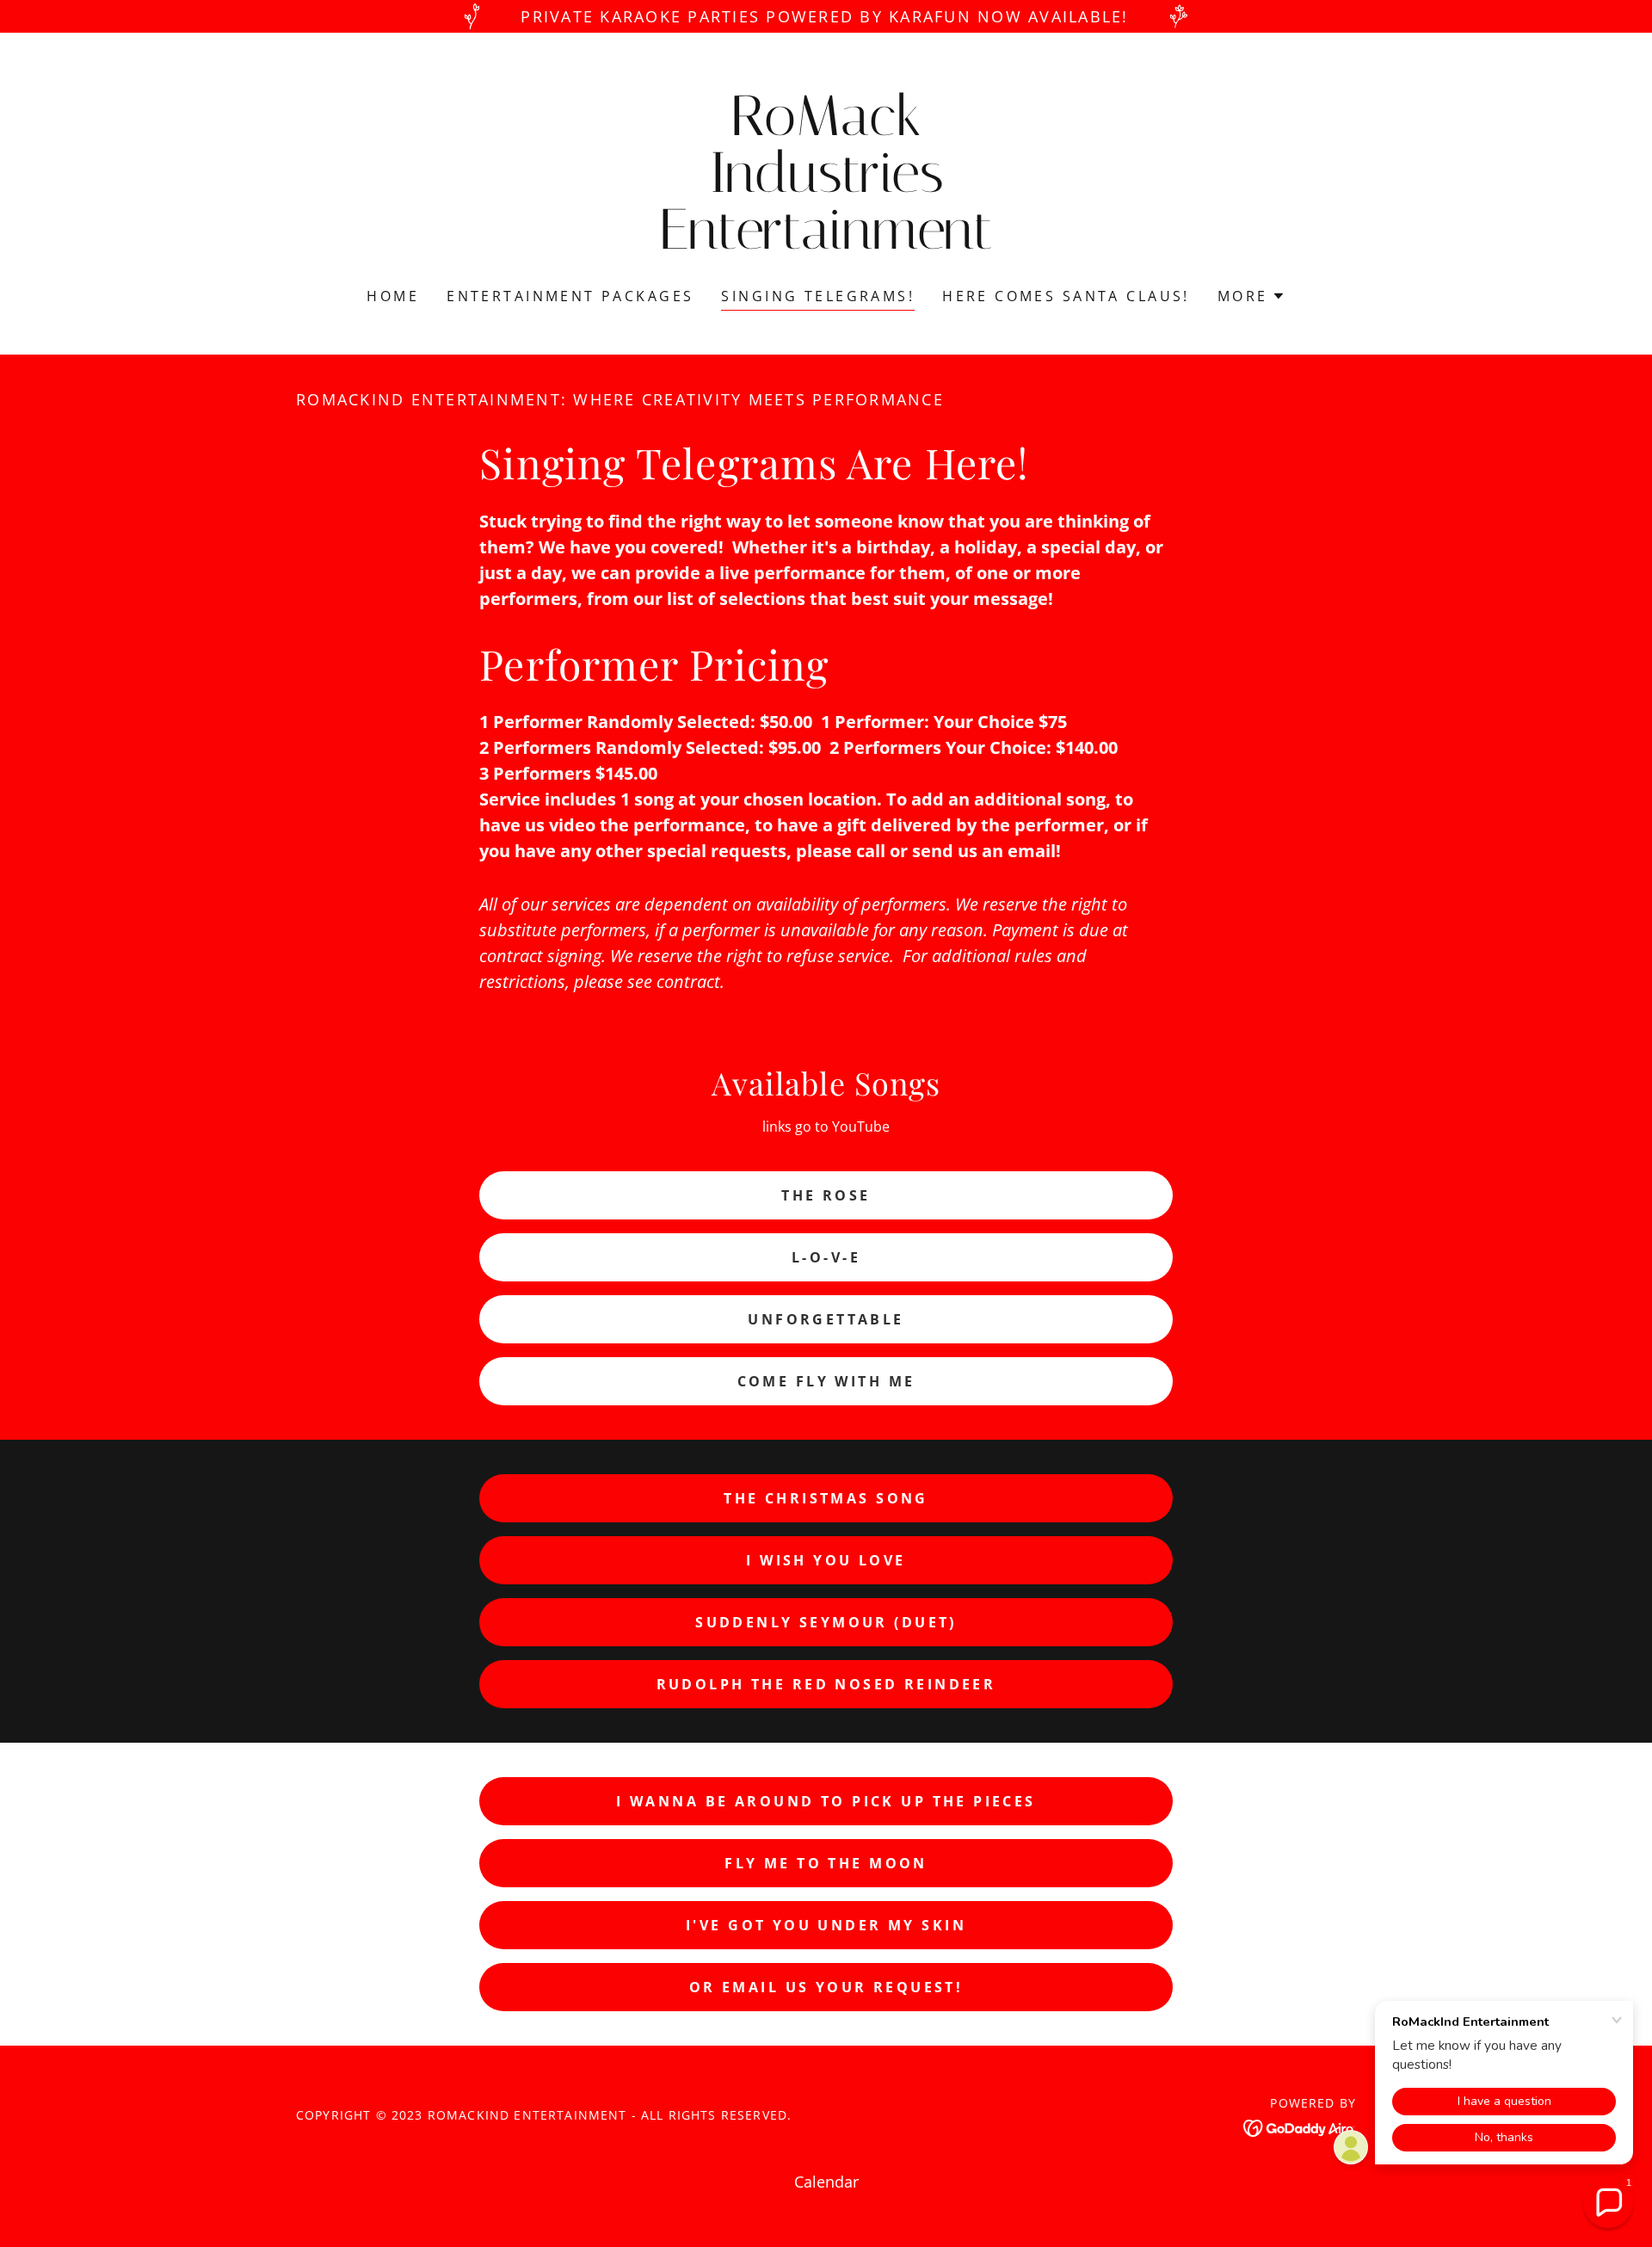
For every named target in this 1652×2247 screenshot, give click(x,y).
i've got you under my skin (826, 1925)
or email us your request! (826, 1987)
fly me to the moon (826, 1863)
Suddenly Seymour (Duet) (826, 1622)
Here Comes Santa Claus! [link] (1066, 296)
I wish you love (826, 1560)
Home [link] (393, 296)
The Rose (826, 1195)
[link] (826, 243)
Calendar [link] (826, 2182)
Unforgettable (826, 1319)
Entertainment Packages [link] (570, 296)
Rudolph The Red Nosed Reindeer (826, 1684)
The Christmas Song (826, 1498)
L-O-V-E (826, 1257)
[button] (1251, 296)
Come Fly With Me (826, 1381)
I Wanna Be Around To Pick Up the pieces (826, 1801)
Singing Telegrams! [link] (818, 296)
